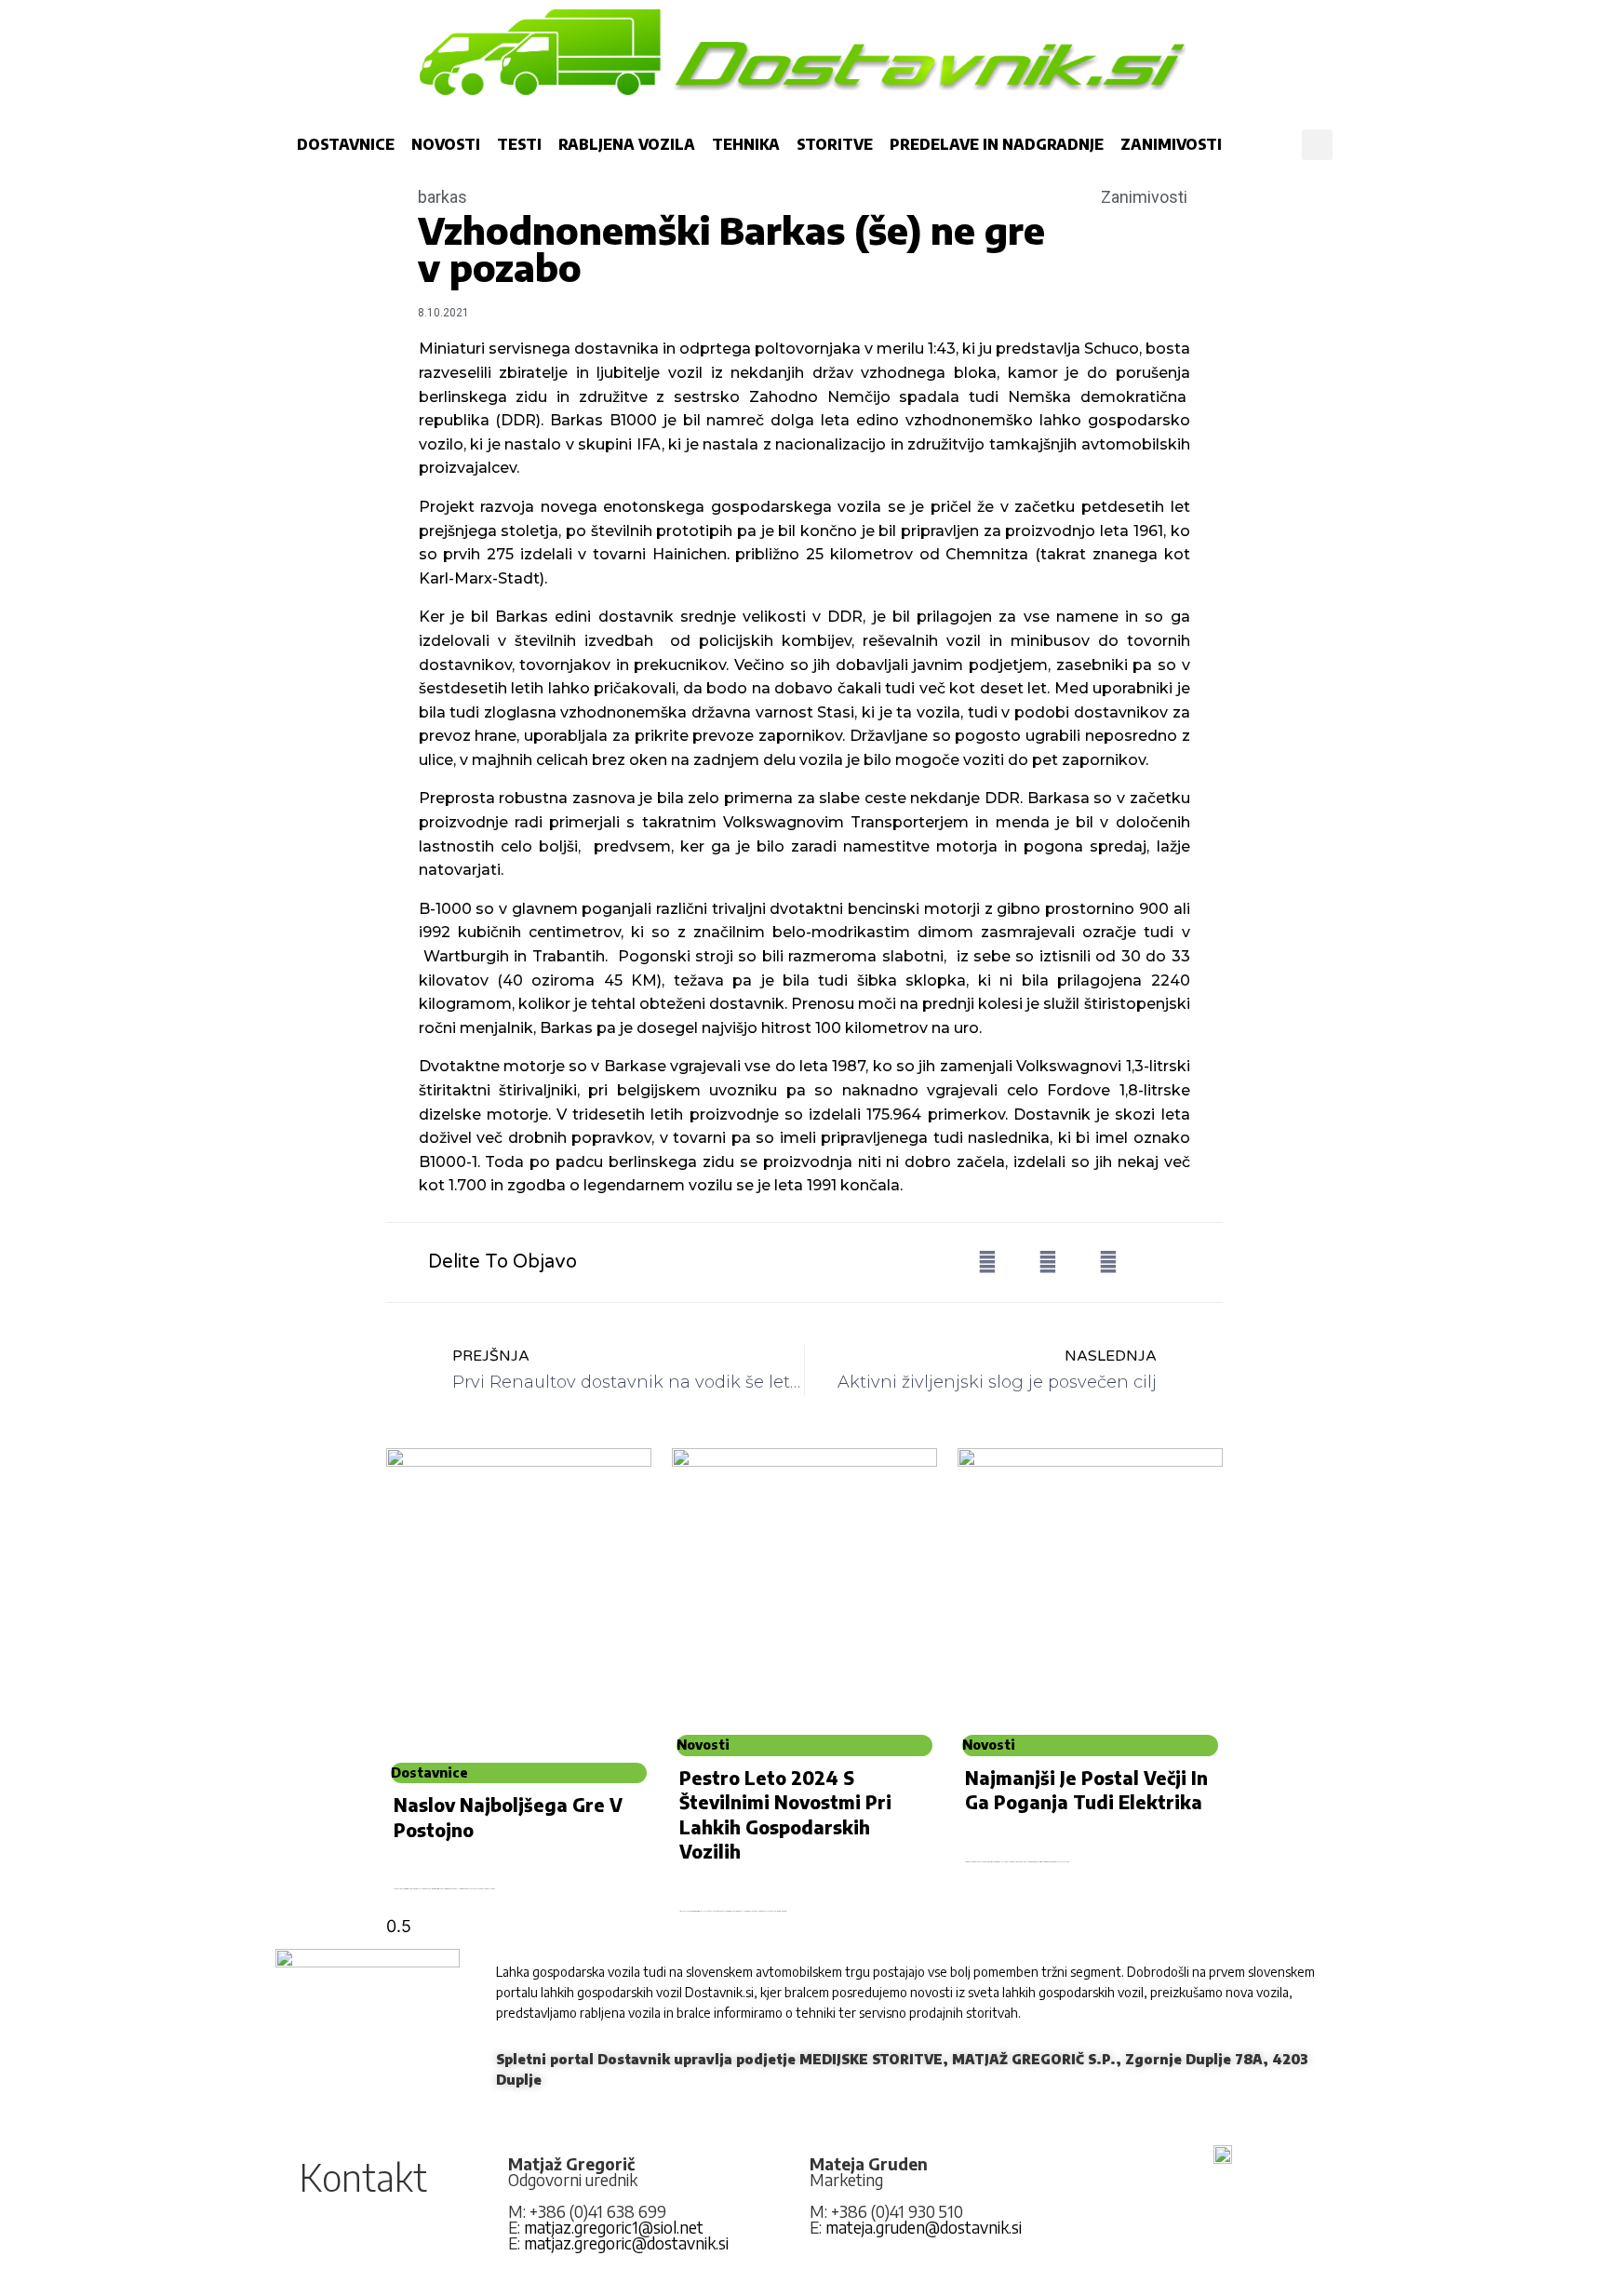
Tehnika (746, 144)
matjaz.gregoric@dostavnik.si (626, 2243)
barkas (442, 197)
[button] (1317, 145)
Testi (519, 144)
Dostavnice (346, 144)
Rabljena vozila (627, 144)
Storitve (835, 144)
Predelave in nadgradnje (997, 144)
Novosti (446, 144)
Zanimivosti (1171, 144)
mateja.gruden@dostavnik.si (924, 2227)
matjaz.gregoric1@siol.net (614, 2227)
